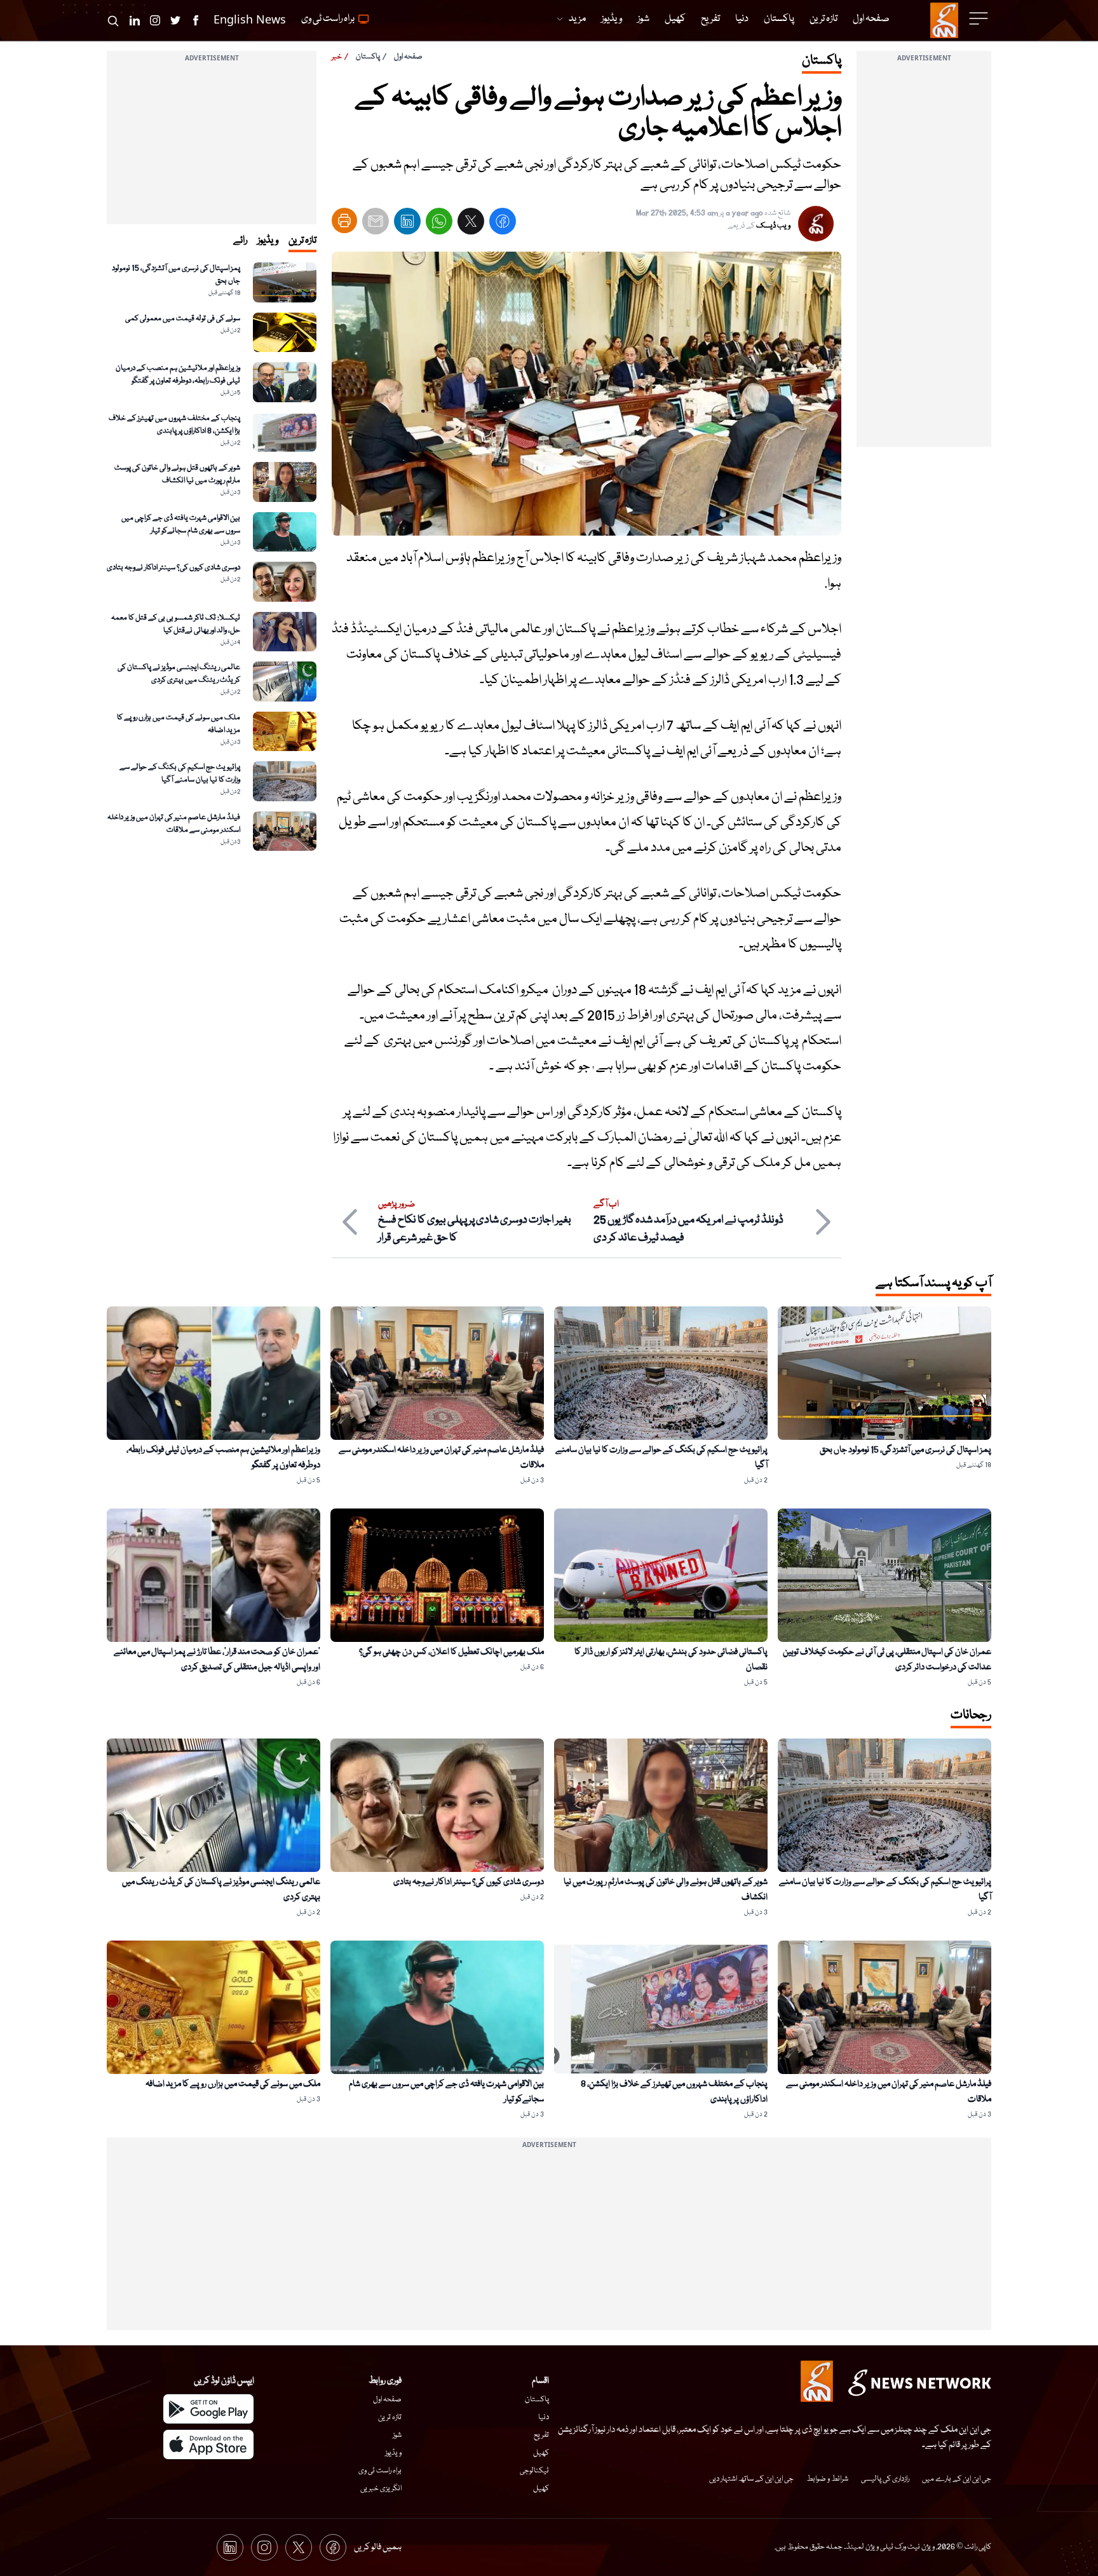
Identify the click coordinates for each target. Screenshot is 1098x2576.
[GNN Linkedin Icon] (135, 20)
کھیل (541, 2453)
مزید (577, 19)
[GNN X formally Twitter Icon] (175, 20)
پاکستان (368, 57)
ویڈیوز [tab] (268, 241)
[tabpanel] (212, 557)
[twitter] (471, 224)
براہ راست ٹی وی (380, 2471)
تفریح (541, 2435)
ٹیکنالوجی (534, 2471)
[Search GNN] (113, 20)
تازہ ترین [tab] (302, 241)
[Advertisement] (924, 256)
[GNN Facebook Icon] (196, 20)
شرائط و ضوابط (827, 2479)
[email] (376, 224)
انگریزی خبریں (381, 2489)
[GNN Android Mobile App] (208, 2409)
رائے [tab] (240, 241)
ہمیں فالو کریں (378, 2547)
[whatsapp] (439, 224)
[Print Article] (344, 220)
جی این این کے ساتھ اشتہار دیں (751, 2479)
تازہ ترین (390, 2417)
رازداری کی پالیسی (885, 2479)
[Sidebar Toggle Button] (980, 18)
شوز (397, 2435)
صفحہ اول (408, 57)
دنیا (544, 2417)
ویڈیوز (393, 2453)
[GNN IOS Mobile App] (208, 2444)
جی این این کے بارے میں (957, 2479)
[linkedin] (407, 224)
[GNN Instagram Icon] (155, 20)
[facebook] (503, 224)
